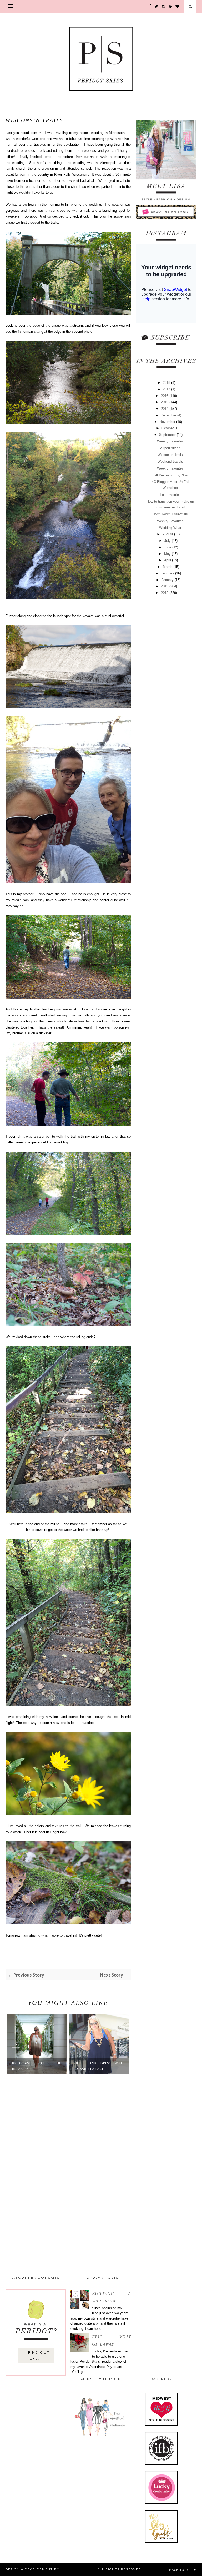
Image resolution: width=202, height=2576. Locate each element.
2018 (167, 383)
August (168, 534)
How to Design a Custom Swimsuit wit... (99, 2066)
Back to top (181, 2570)
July (168, 541)
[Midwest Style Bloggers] (161, 2424)
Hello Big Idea (78, 2569)
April (168, 560)
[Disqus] (68, 2164)
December (169, 415)
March (168, 567)
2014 (165, 409)
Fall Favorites (170, 495)
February (168, 573)
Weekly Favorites (170, 441)
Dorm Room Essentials (170, 514)
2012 (165, 593)
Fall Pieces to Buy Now (170, 475)
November (168, 422)
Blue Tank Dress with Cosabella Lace (37, 2066)
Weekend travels (170, 462)
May (168, 554)
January (168, 580)
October (168, 428)
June (168, 547)
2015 (165, 402)
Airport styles (170, 448)
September (168, 435)
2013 (165, 586)
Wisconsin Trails (170, 455)
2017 (167, 389)
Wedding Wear (170, 528)
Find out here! (38, 2355)
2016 (165, 396)
